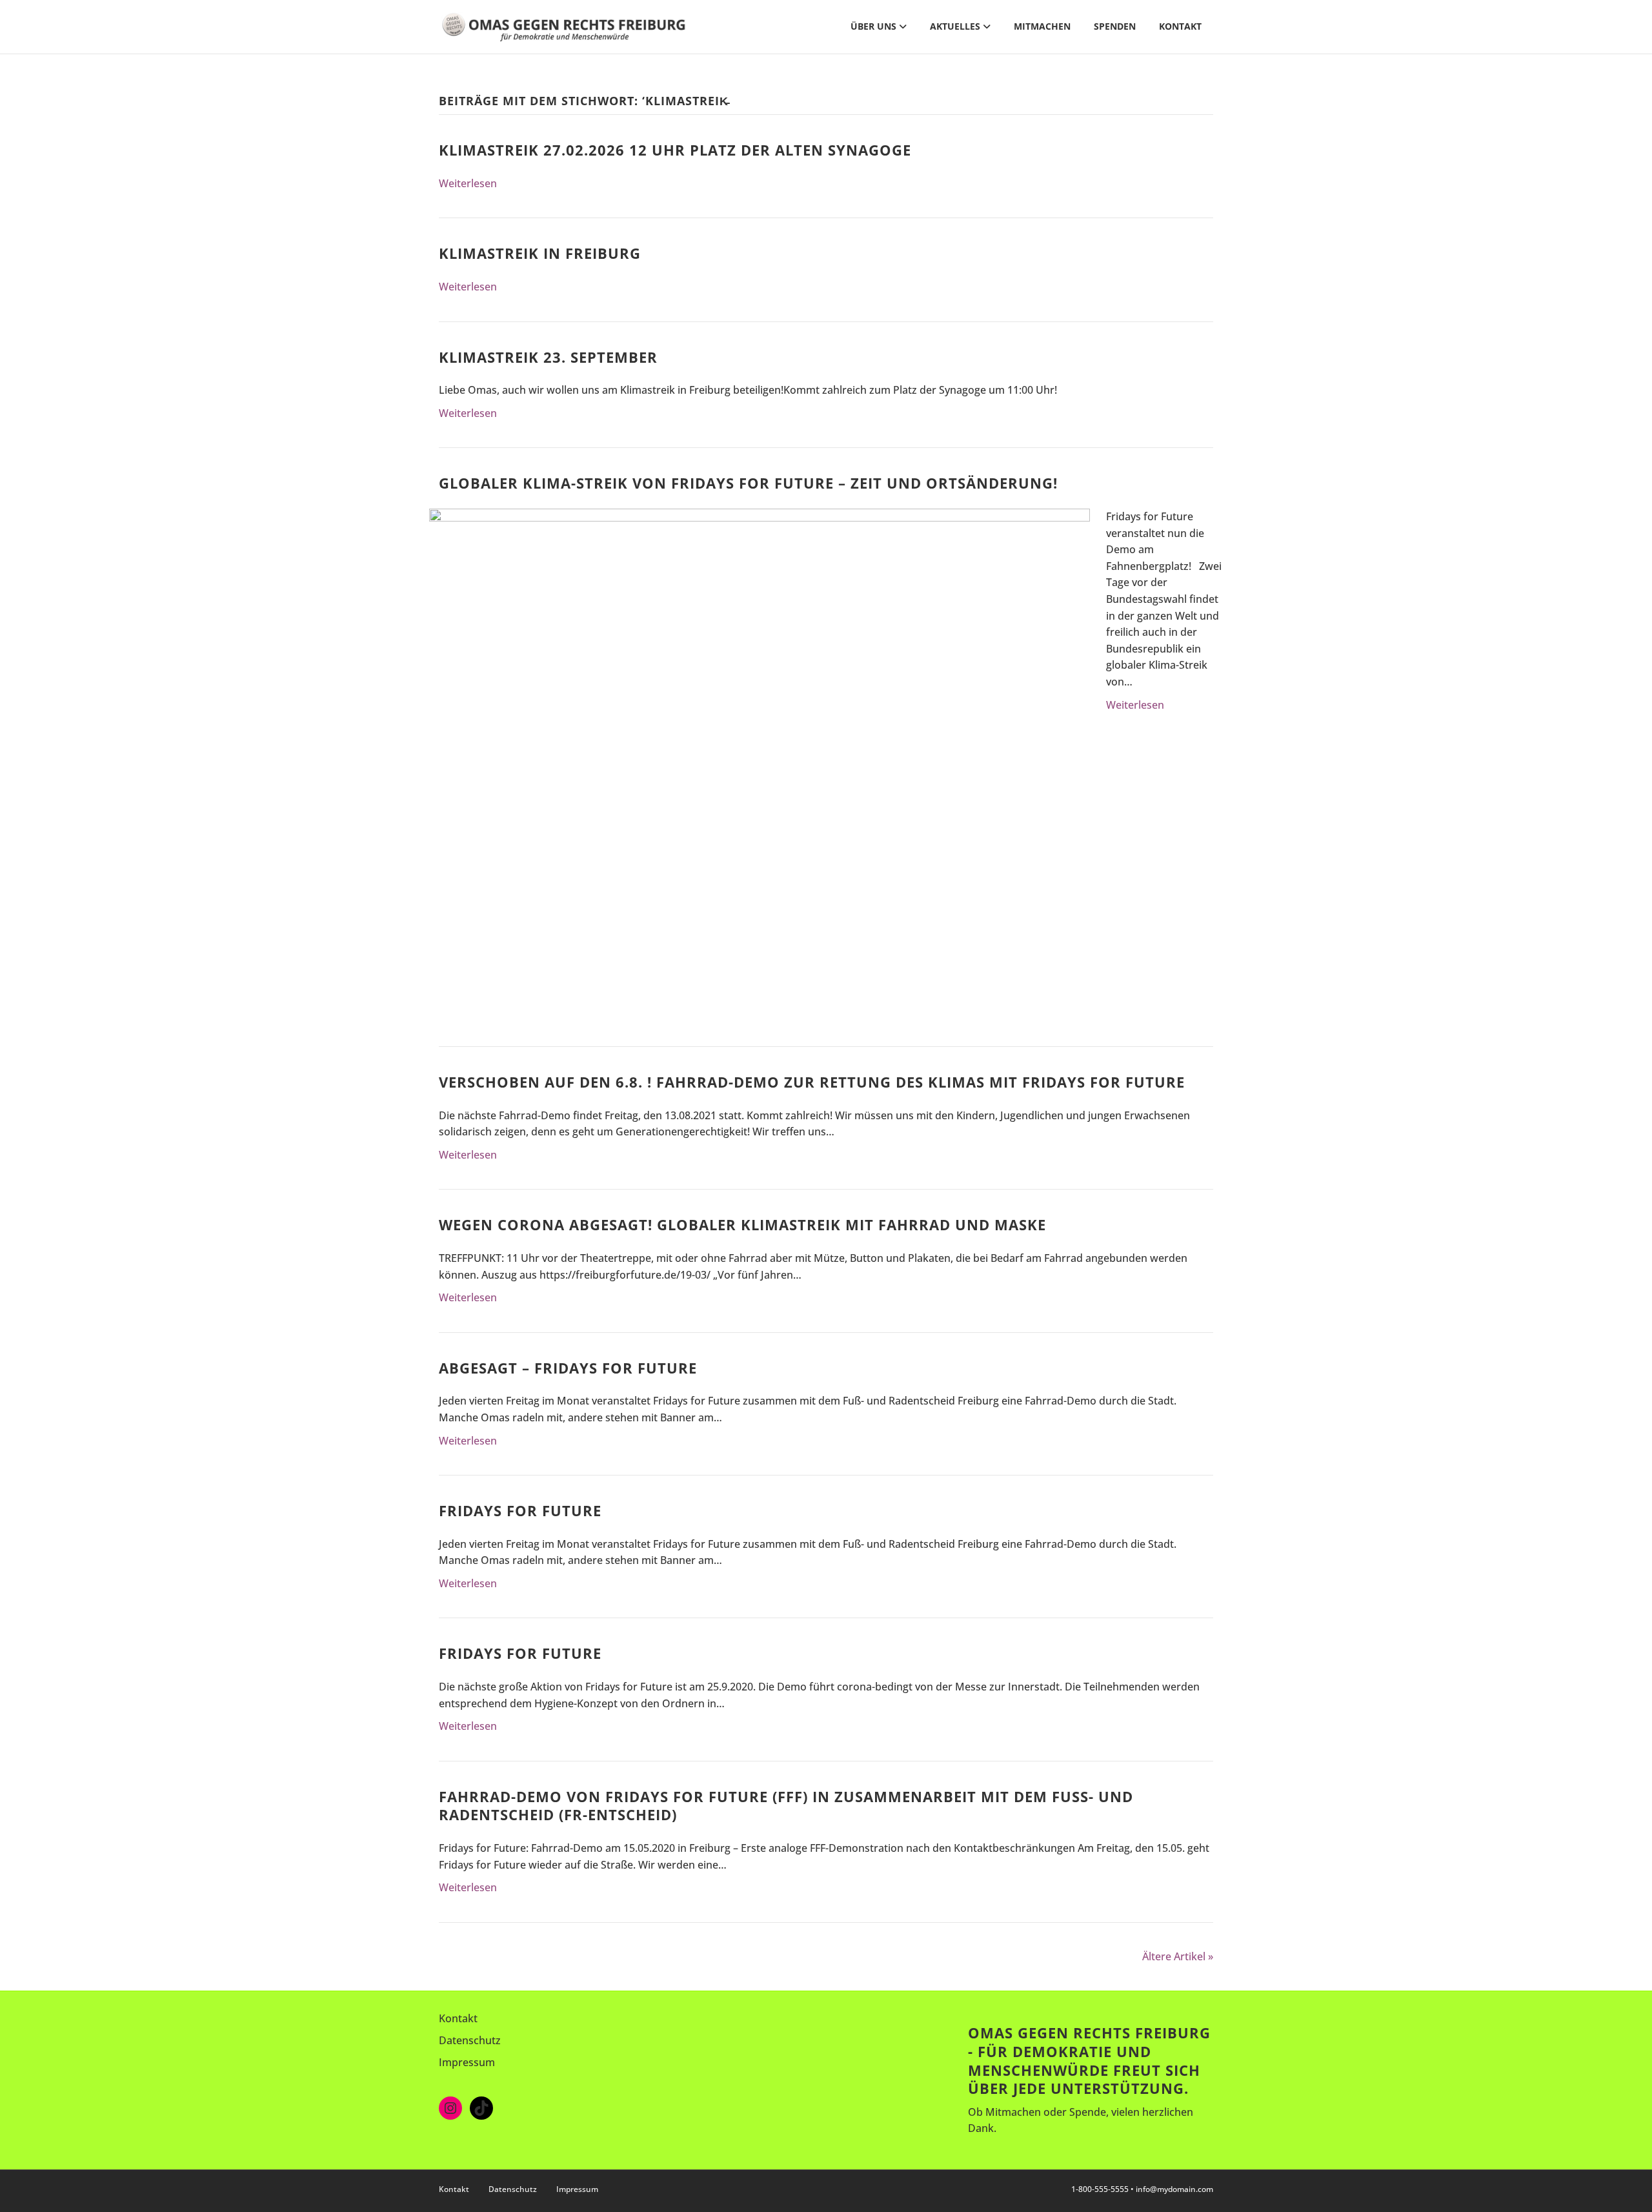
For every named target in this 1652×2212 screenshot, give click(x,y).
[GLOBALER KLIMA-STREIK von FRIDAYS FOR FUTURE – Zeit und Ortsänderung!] (760, 755)
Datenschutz (470, 2040)
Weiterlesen (468, 183)
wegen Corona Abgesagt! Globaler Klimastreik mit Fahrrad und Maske (742, 1224)
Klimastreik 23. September (548, 357)
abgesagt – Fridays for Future (568, 1368)
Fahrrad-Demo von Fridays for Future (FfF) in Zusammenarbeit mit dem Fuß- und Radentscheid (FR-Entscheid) (786, 1806)
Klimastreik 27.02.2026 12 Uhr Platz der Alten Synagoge (675, 150)
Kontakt (1180, 26)
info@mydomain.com (1174, 2189)
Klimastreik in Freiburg (540, 253)
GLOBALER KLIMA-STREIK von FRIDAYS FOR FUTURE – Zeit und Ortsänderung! (748, 483)
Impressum (467, 2062)
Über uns (873, 26)
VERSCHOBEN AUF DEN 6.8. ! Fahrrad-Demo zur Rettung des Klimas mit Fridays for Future (812, 1082)
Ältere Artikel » (1178, 1956)
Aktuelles (955, 26)
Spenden (1115, 26)
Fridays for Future (520, 1510)
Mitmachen (1042, 26)
